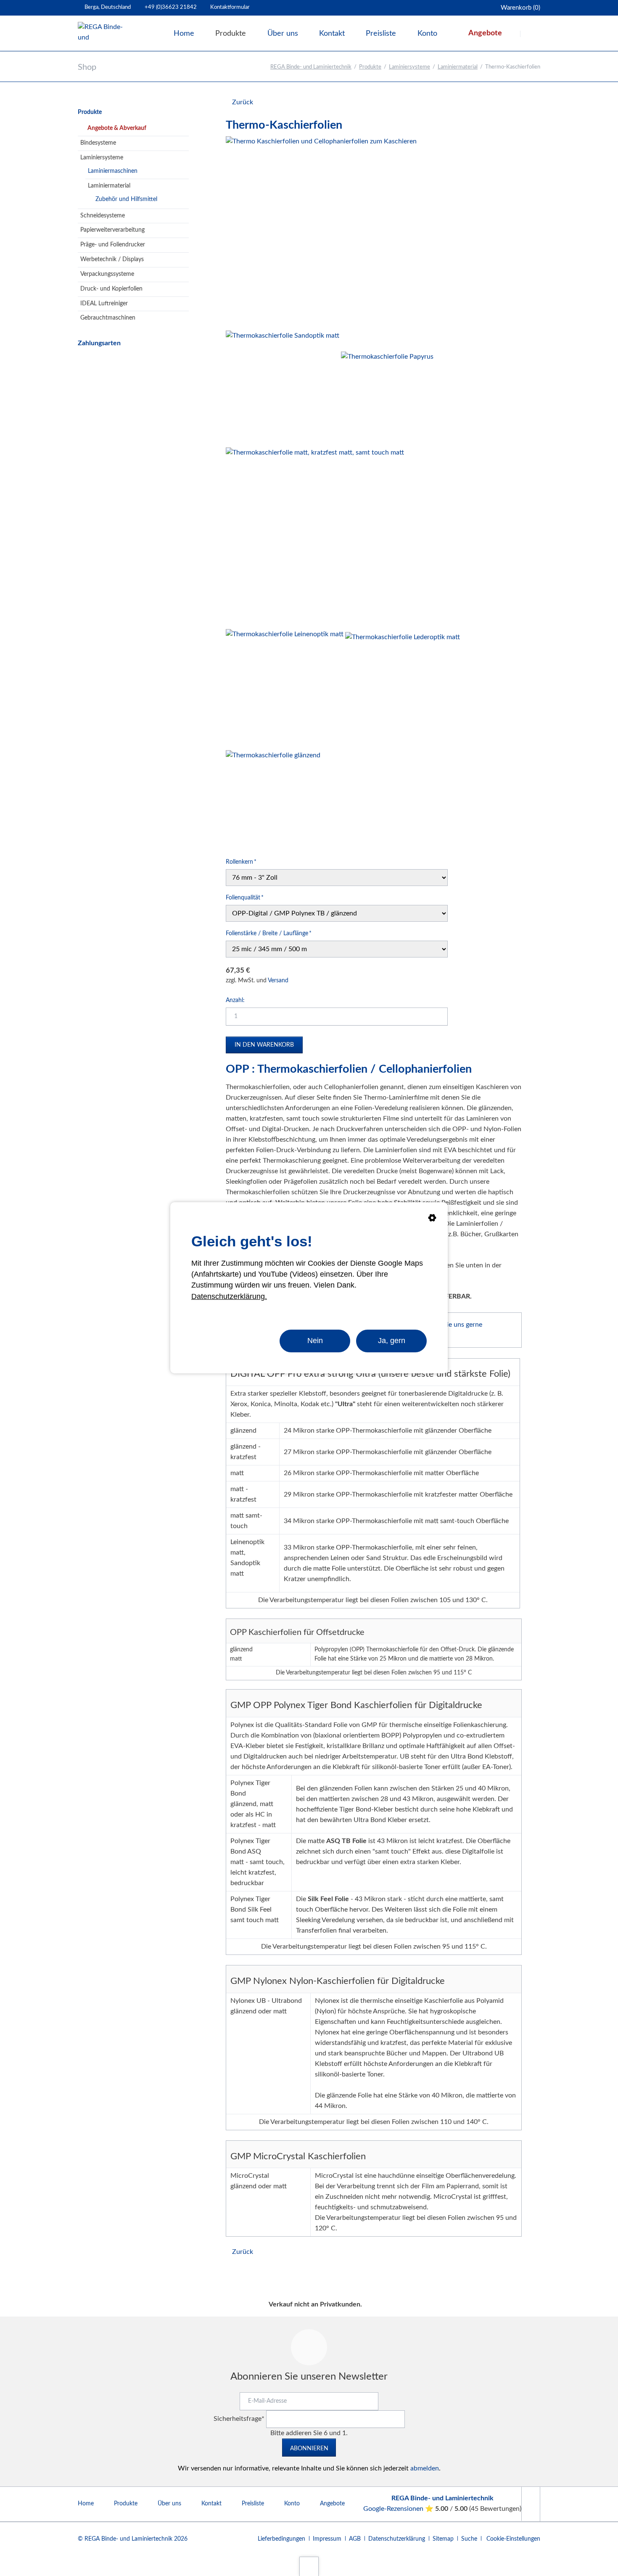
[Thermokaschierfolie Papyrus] (387, 398)
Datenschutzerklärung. (229, 1296)
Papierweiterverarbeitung (112, 230)
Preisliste (253, 2504)
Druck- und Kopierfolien (111, 289)
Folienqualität (245, 898)
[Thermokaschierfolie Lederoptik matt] (403, 689)
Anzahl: (235, 1000)
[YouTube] (531, 2504)
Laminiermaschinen (113, 171)
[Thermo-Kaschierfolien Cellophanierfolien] (321, 232)
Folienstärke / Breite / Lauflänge (269, 933)
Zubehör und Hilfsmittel (126, 199)
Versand (278, 981)
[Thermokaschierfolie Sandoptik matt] (283, 387)
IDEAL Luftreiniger (104, 304)
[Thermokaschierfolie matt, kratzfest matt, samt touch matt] (315, 537)
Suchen (531, 34)
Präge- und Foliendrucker (113, 245)
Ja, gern (392, 1341)
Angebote (332, 2504)
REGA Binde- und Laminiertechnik (311, 67)
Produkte (370, 67)
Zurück (243, 102)
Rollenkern (241, 862)
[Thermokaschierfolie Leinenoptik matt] (285, 688)
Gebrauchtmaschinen (108, 318)
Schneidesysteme (103, 216)
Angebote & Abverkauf (117, 128)
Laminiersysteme (409, 67)
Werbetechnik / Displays (112, 259)
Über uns (169, 2504)
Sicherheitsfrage (239, 2419)
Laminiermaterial (458, 67)
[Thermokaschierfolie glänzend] (273, 799)
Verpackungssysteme (107, 274)
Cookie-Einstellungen (513, 2539)
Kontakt (211, 2504)
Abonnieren (309, 2449)
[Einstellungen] (432, 1219)
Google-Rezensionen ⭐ (399, 2509)
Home (86, 2504)
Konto (292, 2504)
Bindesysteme (98, 143)
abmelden (425, 2468)
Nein (315, 1341)
